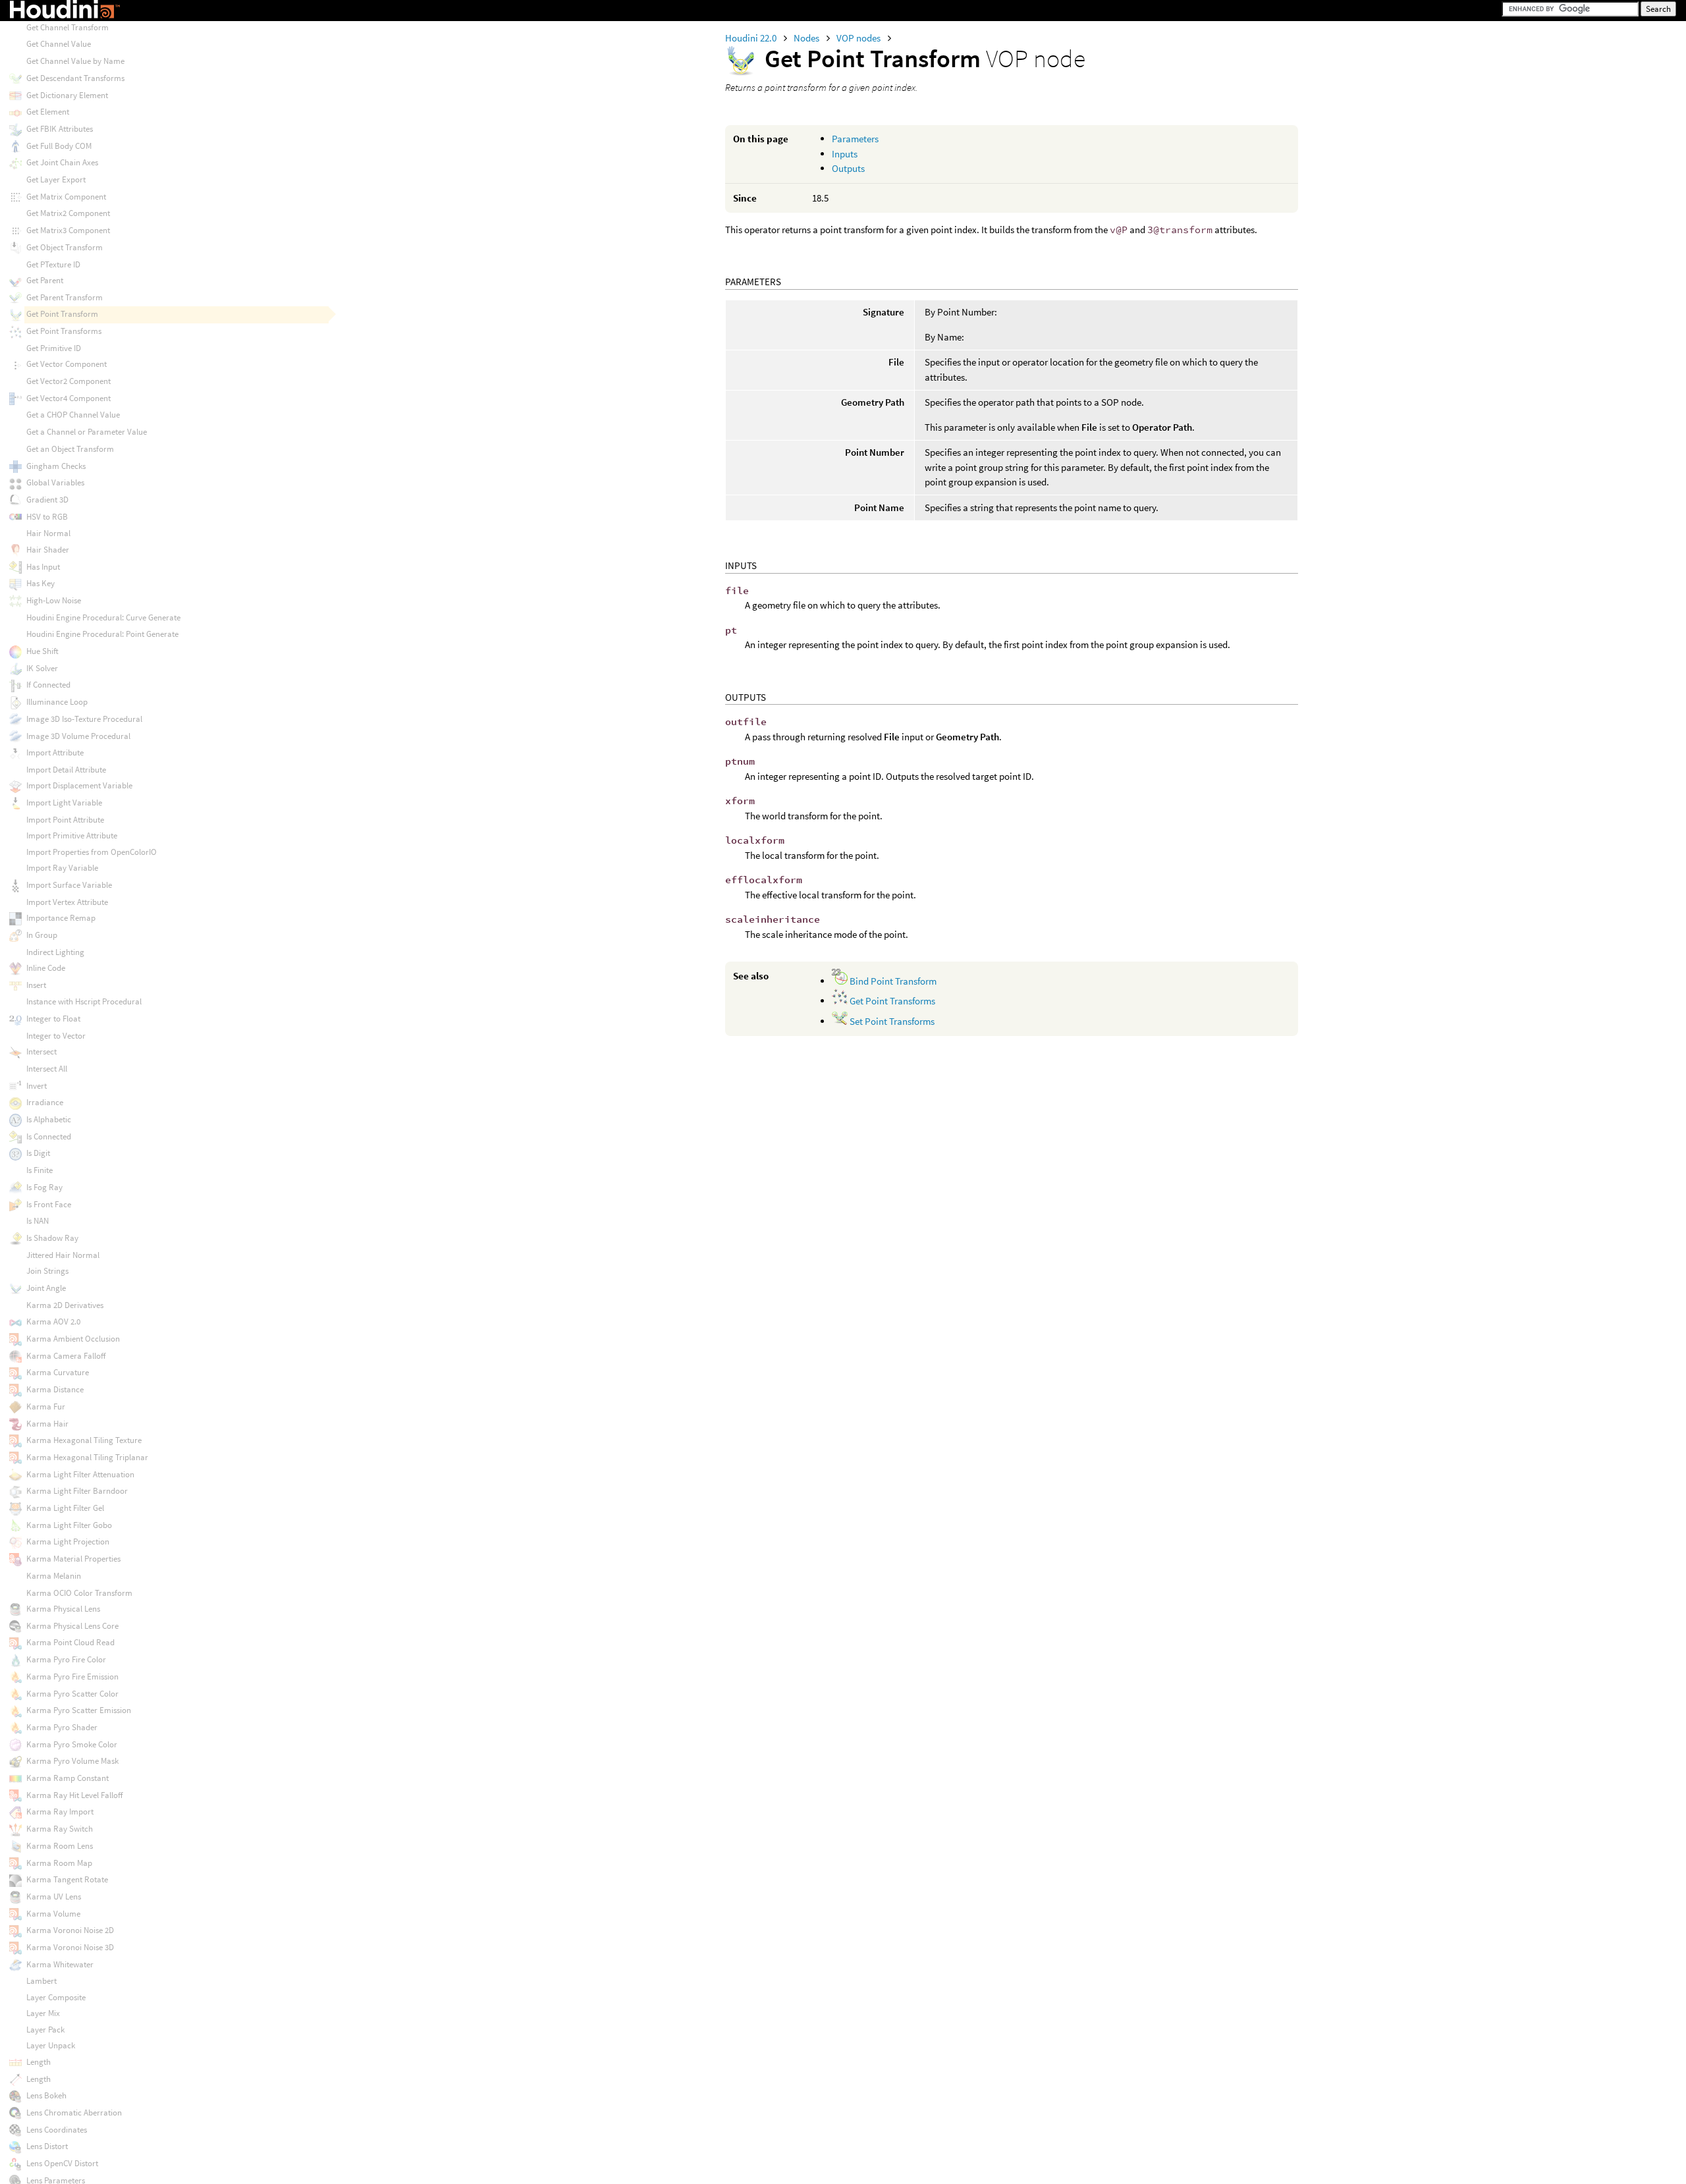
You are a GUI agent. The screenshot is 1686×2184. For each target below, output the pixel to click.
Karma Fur (46, 1406)
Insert (36, 985)
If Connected (48, 685)
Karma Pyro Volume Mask (72, 1761)
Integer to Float (53, 1019)
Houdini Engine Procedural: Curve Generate (103, 617)
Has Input (43, 567)
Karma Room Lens (60, 1846)
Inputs (845, 154)
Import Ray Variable (62, 868)
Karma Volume (53, 1914)
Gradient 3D (47, 500)
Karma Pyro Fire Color (66, 1659)
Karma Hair (47, 1424)
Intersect (41, 1051)
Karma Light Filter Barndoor (77, 1491)
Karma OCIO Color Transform (79, 1593)
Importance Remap (61, 918)
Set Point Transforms (891, 1021)
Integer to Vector (56, 1036)
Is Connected (49, 1136)
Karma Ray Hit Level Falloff (74, 1795)
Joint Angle (46, 1288)
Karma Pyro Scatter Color (72, 1694)
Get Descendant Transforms (75, 78)
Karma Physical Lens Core (72, 1626)
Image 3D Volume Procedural (78, 736)
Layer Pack (45, 2030)
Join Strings (47, 1271)
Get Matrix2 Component (68, 213)
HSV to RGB (47, 517)
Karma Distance (55, 1389)
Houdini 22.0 (752, 38)
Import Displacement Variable (79, 785)
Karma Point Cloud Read (70, 1642)
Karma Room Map (59, 1863)
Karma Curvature (58, 1372)
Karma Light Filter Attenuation (80, 1474)
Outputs (848, 168)
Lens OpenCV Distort (62, 2163)
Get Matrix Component (66, 197)
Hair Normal (48, 533)
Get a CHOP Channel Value (73, 415)
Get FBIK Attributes (60, 129)
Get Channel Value (59, 44)
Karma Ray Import (60, 1812)
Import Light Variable (64, 803)
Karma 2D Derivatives (65, 1305)
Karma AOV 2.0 (53, 1322)
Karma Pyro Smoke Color (72, 1744)
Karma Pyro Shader (62, 1727)
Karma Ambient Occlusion (73, 1339)
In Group (42, 935)
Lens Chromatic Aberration (74, 2113)
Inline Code (46, 968)
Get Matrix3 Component (68, 230)
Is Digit (38, 1153)
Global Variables (55, 482)
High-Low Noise (54, 600)
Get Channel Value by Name (75, 61)
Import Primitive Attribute (72, 835)
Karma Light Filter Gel (65, 1508)
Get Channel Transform (68, 27)
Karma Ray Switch (60, 1829)
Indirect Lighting (55, 952)
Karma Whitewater (60, 1964)
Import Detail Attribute (66, 770)
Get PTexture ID (53, 264)
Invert (37, 1086)
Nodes (807, 38)
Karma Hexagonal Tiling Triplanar (87, 1457)
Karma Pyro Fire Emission (72, 1677)
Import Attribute (55, 752)
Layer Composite (56, 1997)
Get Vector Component (67, 364)
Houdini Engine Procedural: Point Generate (102, 634)
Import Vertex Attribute (67, 902)
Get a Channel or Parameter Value (87, 432)
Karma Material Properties (73, 1559)
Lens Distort (47, 2146)
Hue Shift (42, 651)
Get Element (48, 112)
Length (39, 2062)
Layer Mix (43, 2013)
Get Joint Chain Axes (62, 162)
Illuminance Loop (57, 702)
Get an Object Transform (70, 449)
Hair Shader (48, 550)
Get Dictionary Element (67, 95)
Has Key (41, 583)
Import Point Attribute (65, 820)
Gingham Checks (56, 466)
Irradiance (45, 1102)
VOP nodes (859, 38)
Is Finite (40, 1170)
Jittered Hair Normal (63, 1255)
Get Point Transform (62, 314)
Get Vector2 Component (68, 381)
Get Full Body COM (59, 146)
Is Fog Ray (44, 1187)
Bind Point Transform (892, 981)
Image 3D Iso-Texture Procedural (84, 719)
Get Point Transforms (891, 1001)
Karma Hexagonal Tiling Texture (84, 1440)
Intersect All (47, 1069)
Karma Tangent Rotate (67, 1879)
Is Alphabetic (49, 1119)
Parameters (855, 139)
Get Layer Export (56, 179)
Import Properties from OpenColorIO (92, 852)
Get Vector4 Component (68, 398)
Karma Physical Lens (63, 1609)
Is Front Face (49, 1204)
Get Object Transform (65, 247)
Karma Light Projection (68, 1542)
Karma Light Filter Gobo (69, 1525)
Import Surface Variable (69, 885)
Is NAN (38, 1221)
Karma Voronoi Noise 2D (70, 1930)
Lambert (41, 1981)
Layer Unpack (51, 2045)
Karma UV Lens (54, 1897)
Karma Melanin (54, 1576)
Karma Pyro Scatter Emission (79, 1710)
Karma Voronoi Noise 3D (70, 1947)
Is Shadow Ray (52, 1238)
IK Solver (42, 668)
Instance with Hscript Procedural (84, 1001)
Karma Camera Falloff (66, 1356)
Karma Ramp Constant (68, 1778)
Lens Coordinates (57, 2130)
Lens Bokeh (46, 2095)
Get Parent (45, 280)
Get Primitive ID (54, 348)
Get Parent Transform (65, 297)
